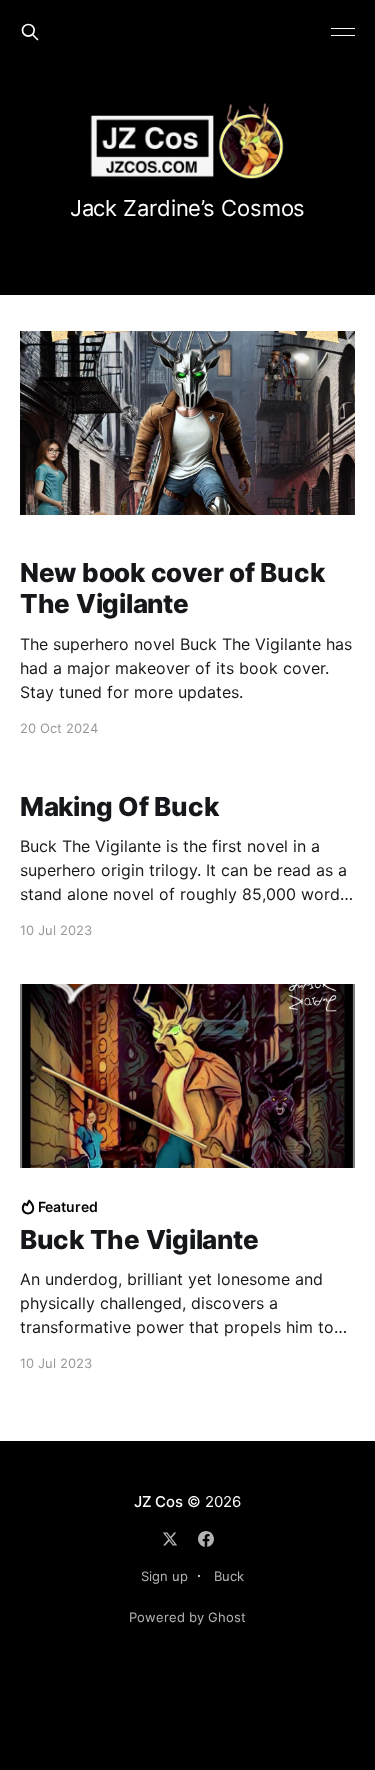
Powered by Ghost (187, 1617)
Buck (229, 1576)
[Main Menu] (343, 32)
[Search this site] (30, 32)
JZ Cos (158, 1501)
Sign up (164, 1576)
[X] (170, 1539)
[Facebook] (206, 1539)
